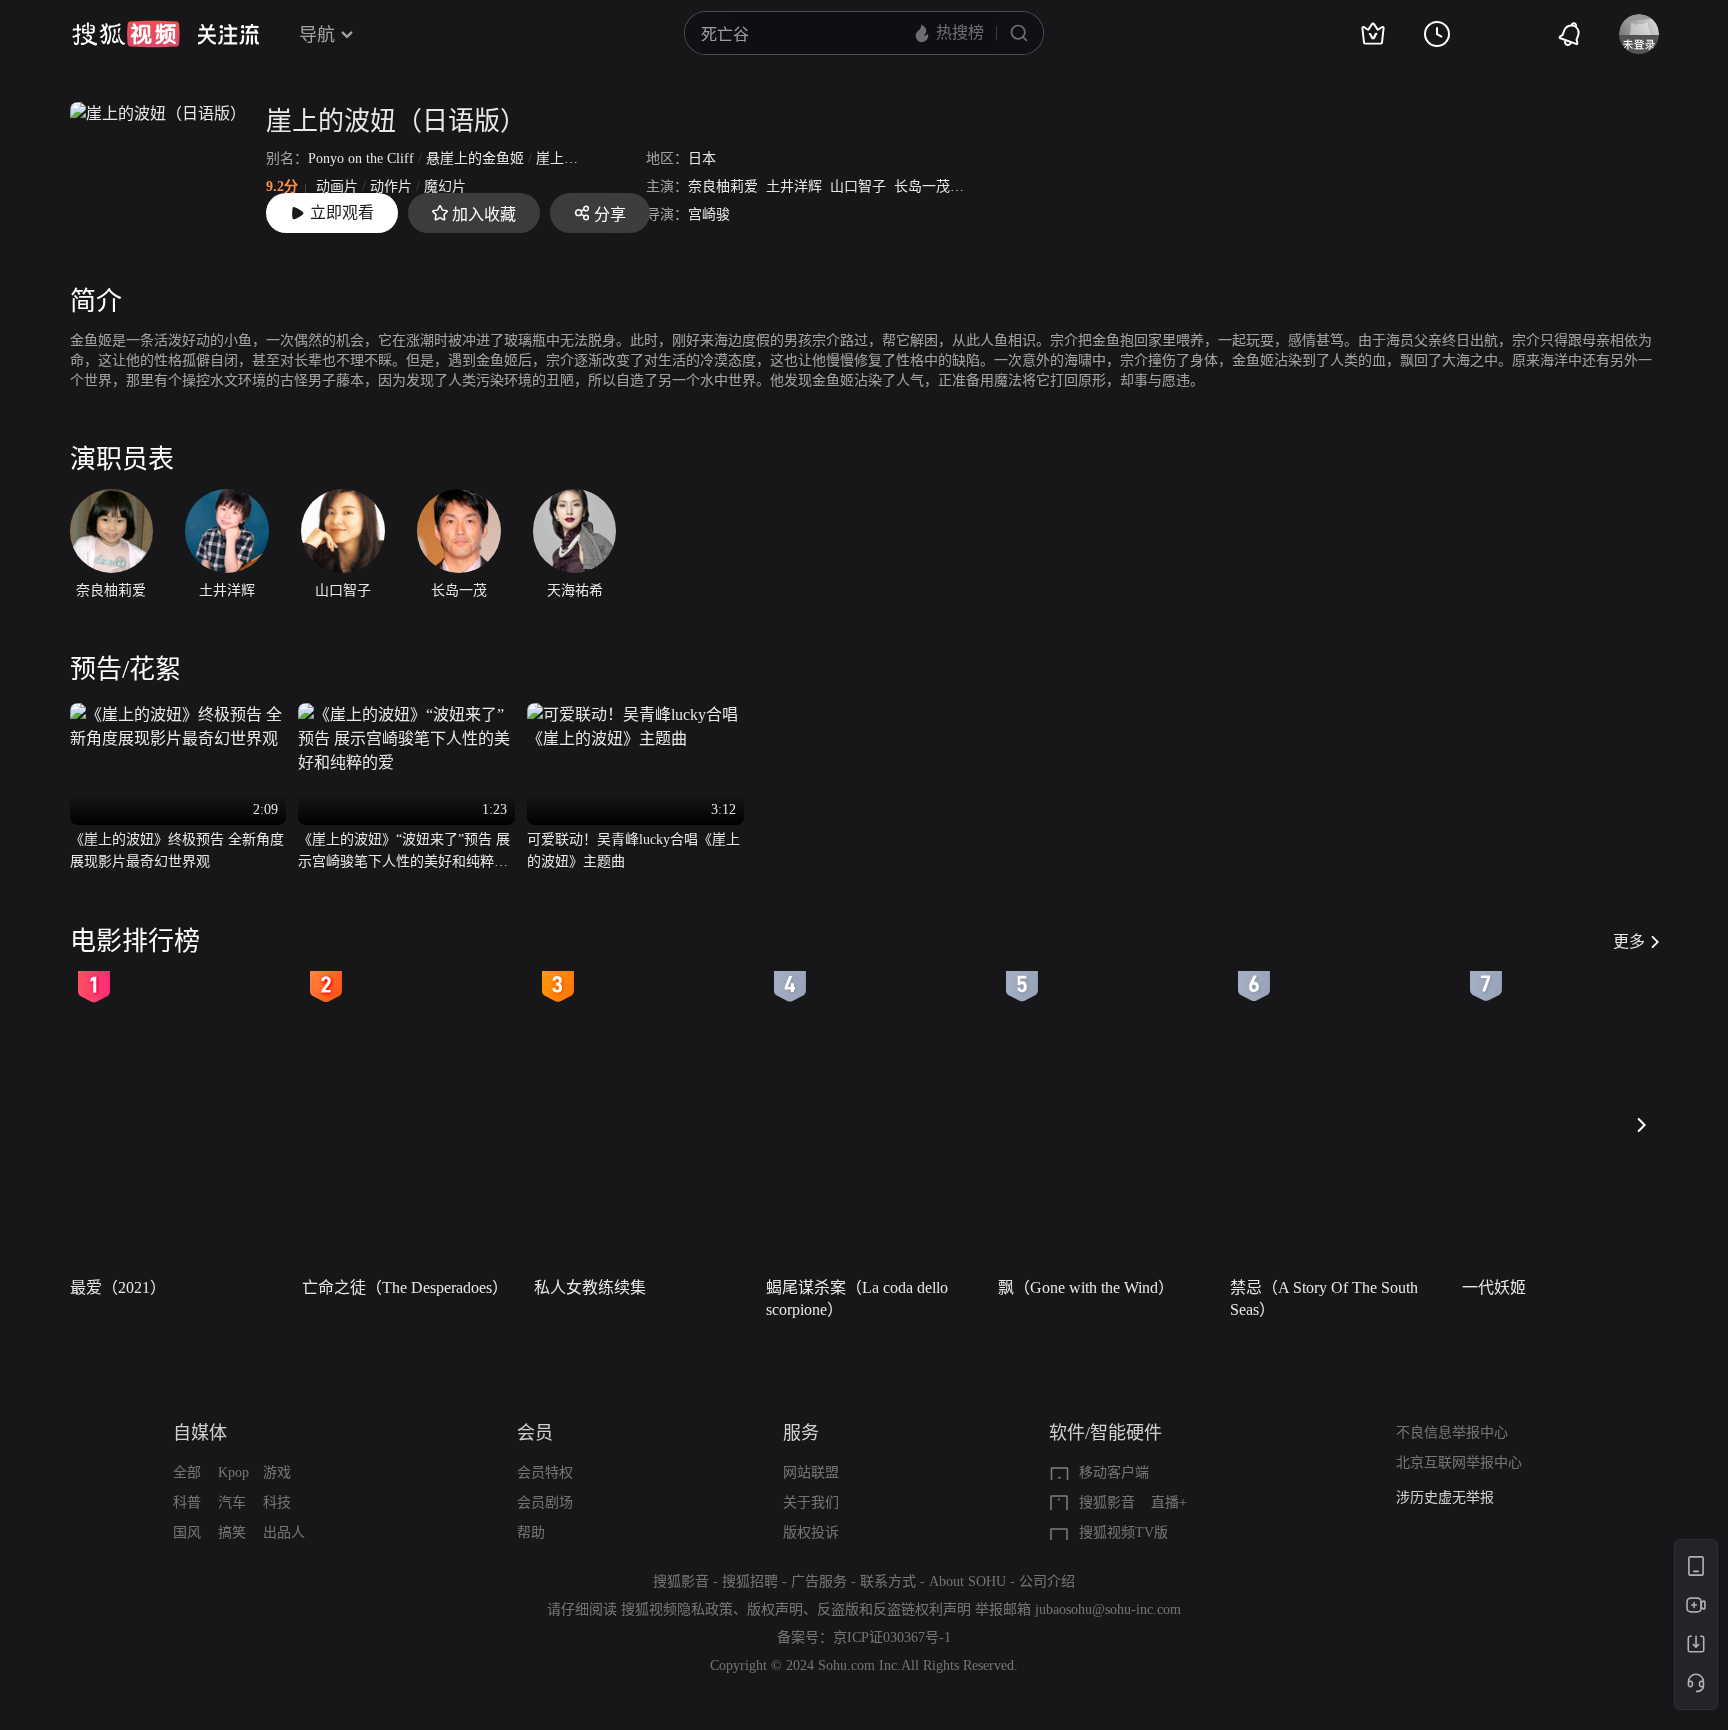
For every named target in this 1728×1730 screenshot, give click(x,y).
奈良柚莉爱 (723, 186)
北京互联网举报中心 (1459, 1462)
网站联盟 (811, 1472)
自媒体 (200, 1433)
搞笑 (232, 1532)
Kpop (233, 1472)
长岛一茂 (922, 186)
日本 (702, 158)
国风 (187, 1532)
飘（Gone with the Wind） (1086, 1287)
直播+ (1169, 1502)
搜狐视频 (126, 34)
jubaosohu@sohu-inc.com (1108, 1609)
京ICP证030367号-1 (892, 1637)
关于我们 (811, 1502)
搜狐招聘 (750, 1581)
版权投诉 (811, 1532)
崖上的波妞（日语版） (396, 121)
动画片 (337, 186)
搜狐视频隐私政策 (677, 1609)
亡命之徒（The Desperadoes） (405, 1287)
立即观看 (342, 212)
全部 (187, 1472)
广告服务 (819, 1581)
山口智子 (858, 186)
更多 (1629, 941)
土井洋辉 (794, 186)
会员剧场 (545, 1502)
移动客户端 (1114, 1472)
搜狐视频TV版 (1123, 1532)
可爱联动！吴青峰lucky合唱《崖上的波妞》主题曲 (633, 850)
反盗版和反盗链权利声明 (894, 1609)
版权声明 (775, 1609)
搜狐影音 (1107, 1502)
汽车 (232, 1502)
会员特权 (545, 1472)
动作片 (391, 186)
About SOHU (967, 1581)
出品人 (284, 1532)
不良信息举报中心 (1452, 1432)
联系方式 (888, 1581)
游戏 (277, 1472)
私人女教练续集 (590, 1287)
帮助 (531, 1532)
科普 (187, 1502)
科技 (277, 1502)
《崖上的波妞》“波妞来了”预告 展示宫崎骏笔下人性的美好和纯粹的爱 (404, 852)
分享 (610, 214)
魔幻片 (445, 186)
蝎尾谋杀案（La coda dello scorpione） (857, 1298)
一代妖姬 (1494, 1287)
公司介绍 (1047, 1581)
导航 (317, 35)
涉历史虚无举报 (1445, 1497)
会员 (535, 1433)
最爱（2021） (118, 1287)
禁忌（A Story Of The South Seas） (1324, 1298)
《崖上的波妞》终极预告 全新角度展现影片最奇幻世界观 (177, 850)
